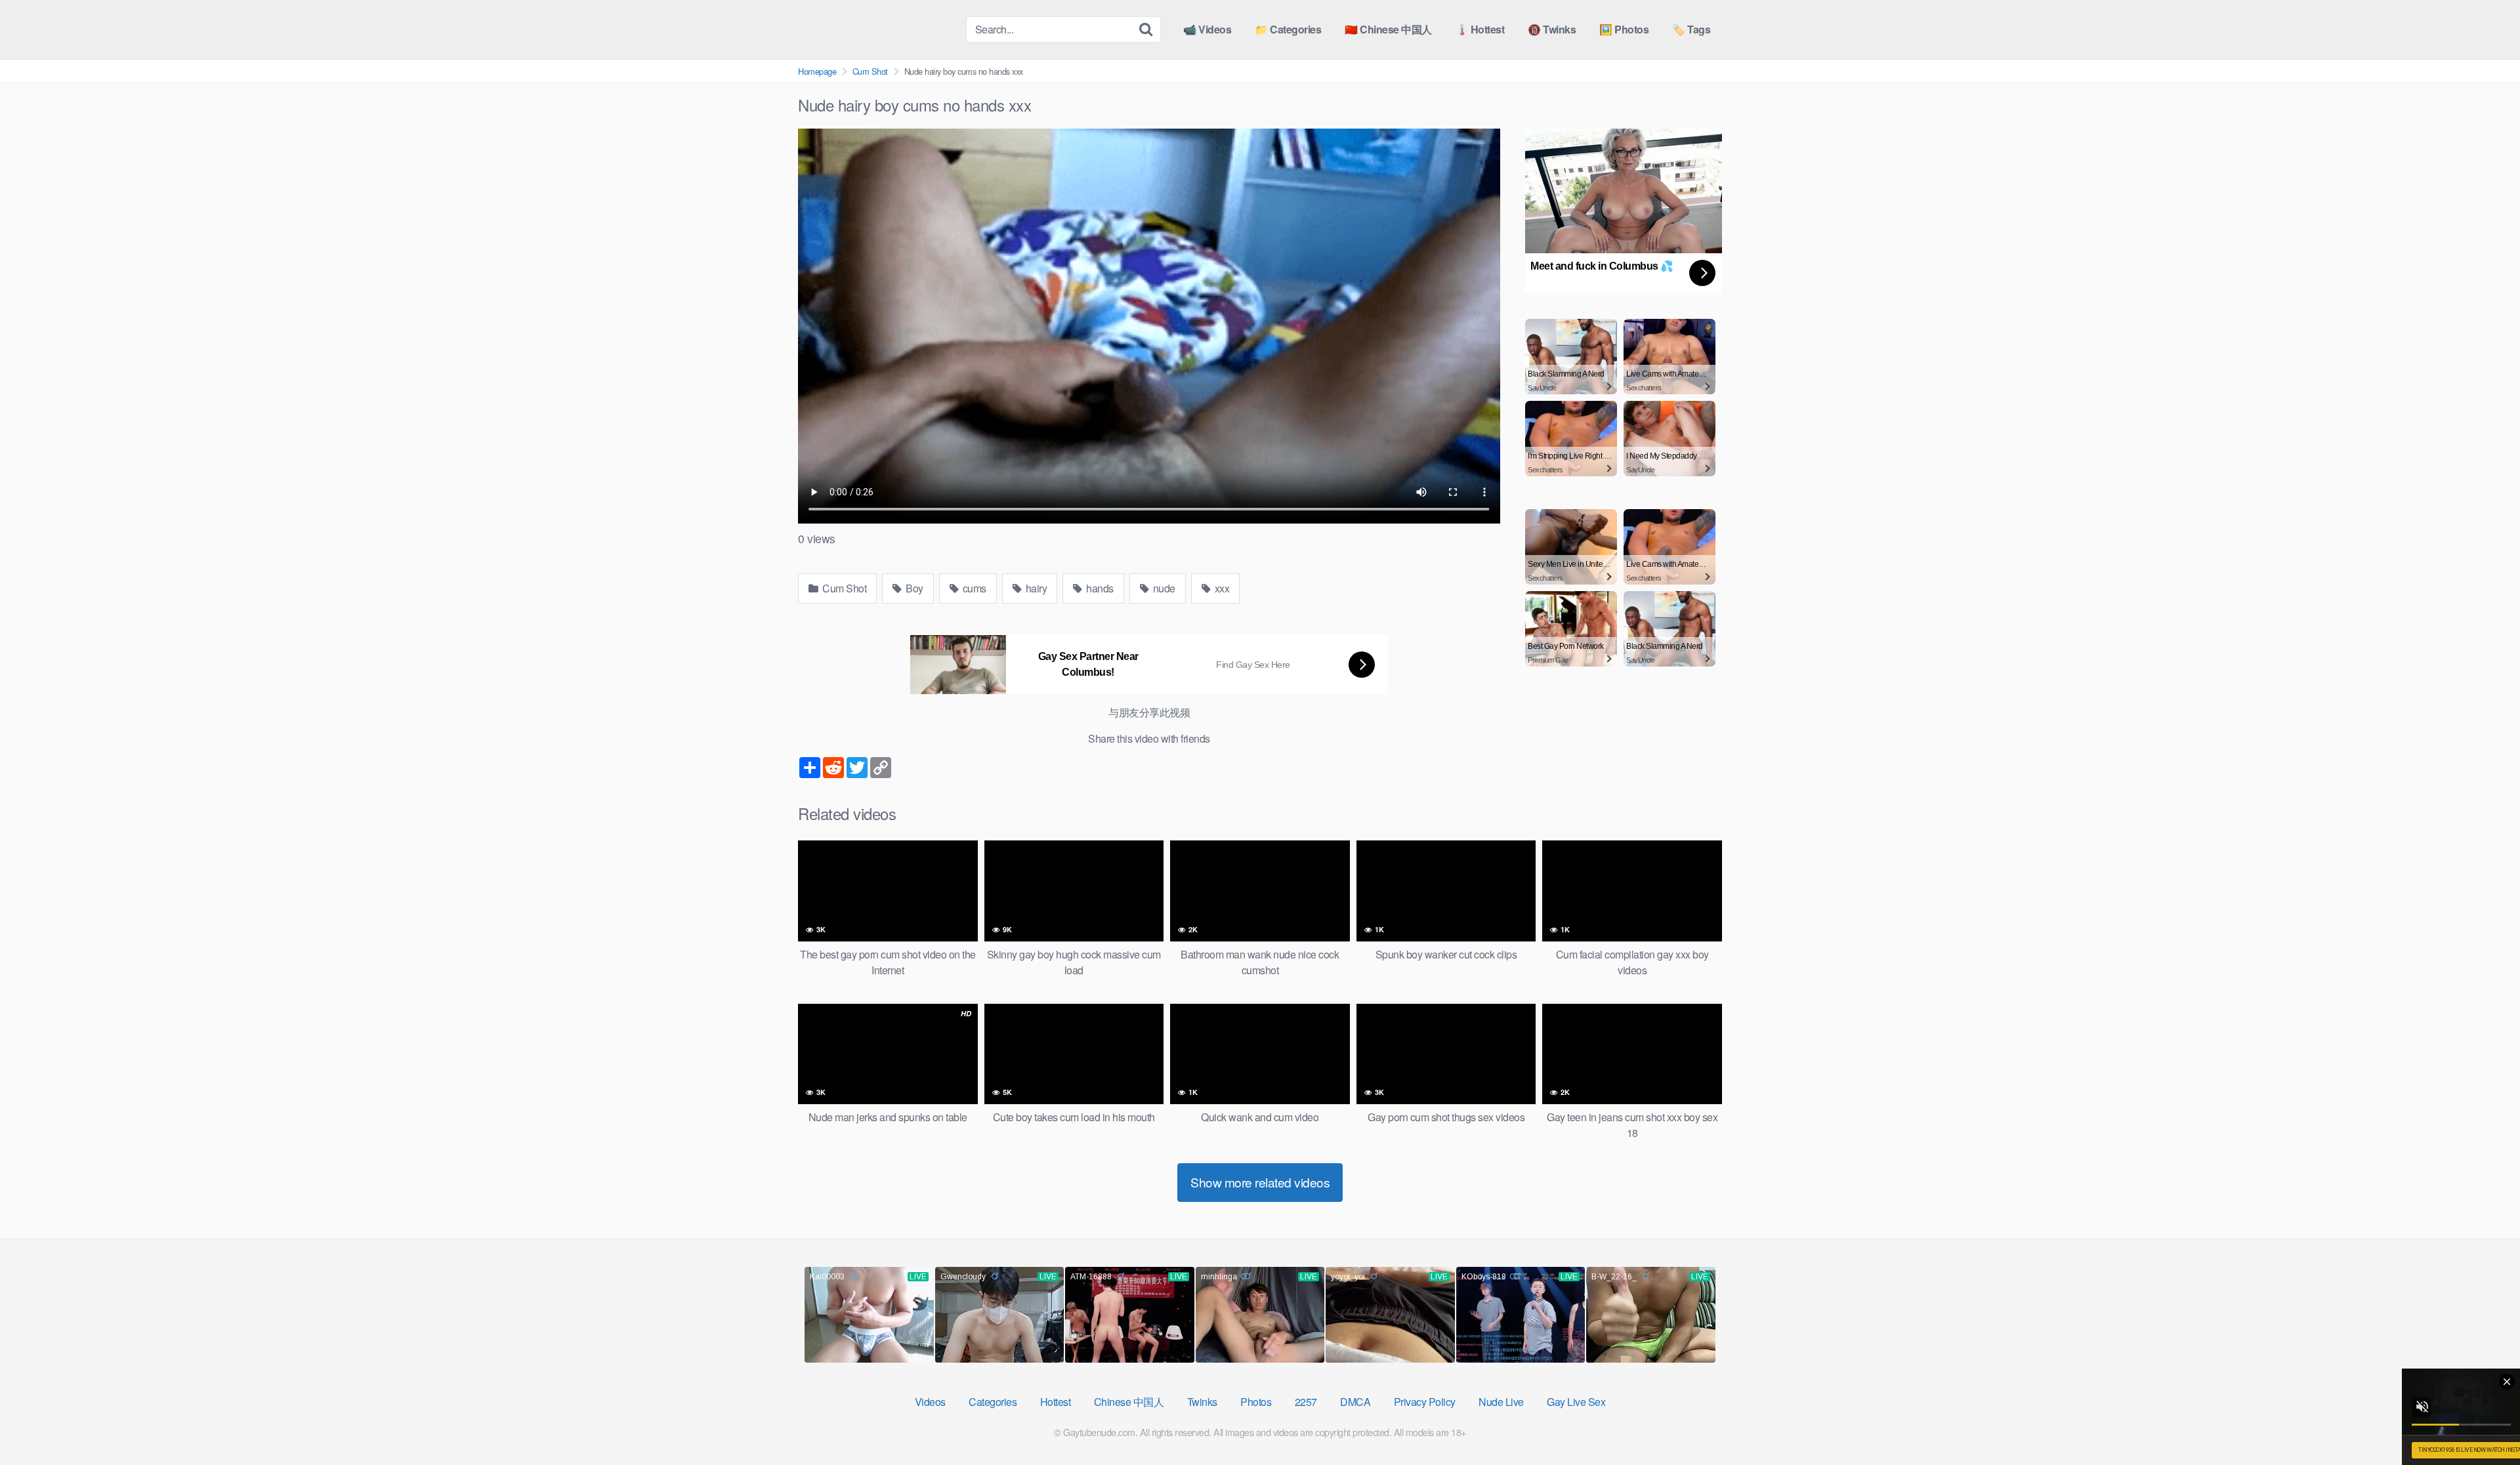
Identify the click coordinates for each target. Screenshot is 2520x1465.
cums (973, 588)
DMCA (1355, 1402)
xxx (1221, 588)
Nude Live (1501, 1402)
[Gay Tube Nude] (877, 29)
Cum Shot (870, 71)
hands (1099, 588)
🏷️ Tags (1691, 29)
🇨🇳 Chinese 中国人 (1388, 29)
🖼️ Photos (1624, 29)
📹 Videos (1207, 29)
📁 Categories (1288, 29)
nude (1163, 588)
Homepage (817, 71)
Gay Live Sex (1576, 1402)
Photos (1256, 1402)
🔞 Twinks (1552, 29)
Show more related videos (1260, 1182)
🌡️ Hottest (1480, 29)
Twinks (1202, 1402)
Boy (913, 588)
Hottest (1056, 1402)
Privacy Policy (1425, 1402)
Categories (993, 1402)
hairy (1035, 588)
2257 (1306, 1402)
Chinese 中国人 (1129, 1402)
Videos (930, 1402)
